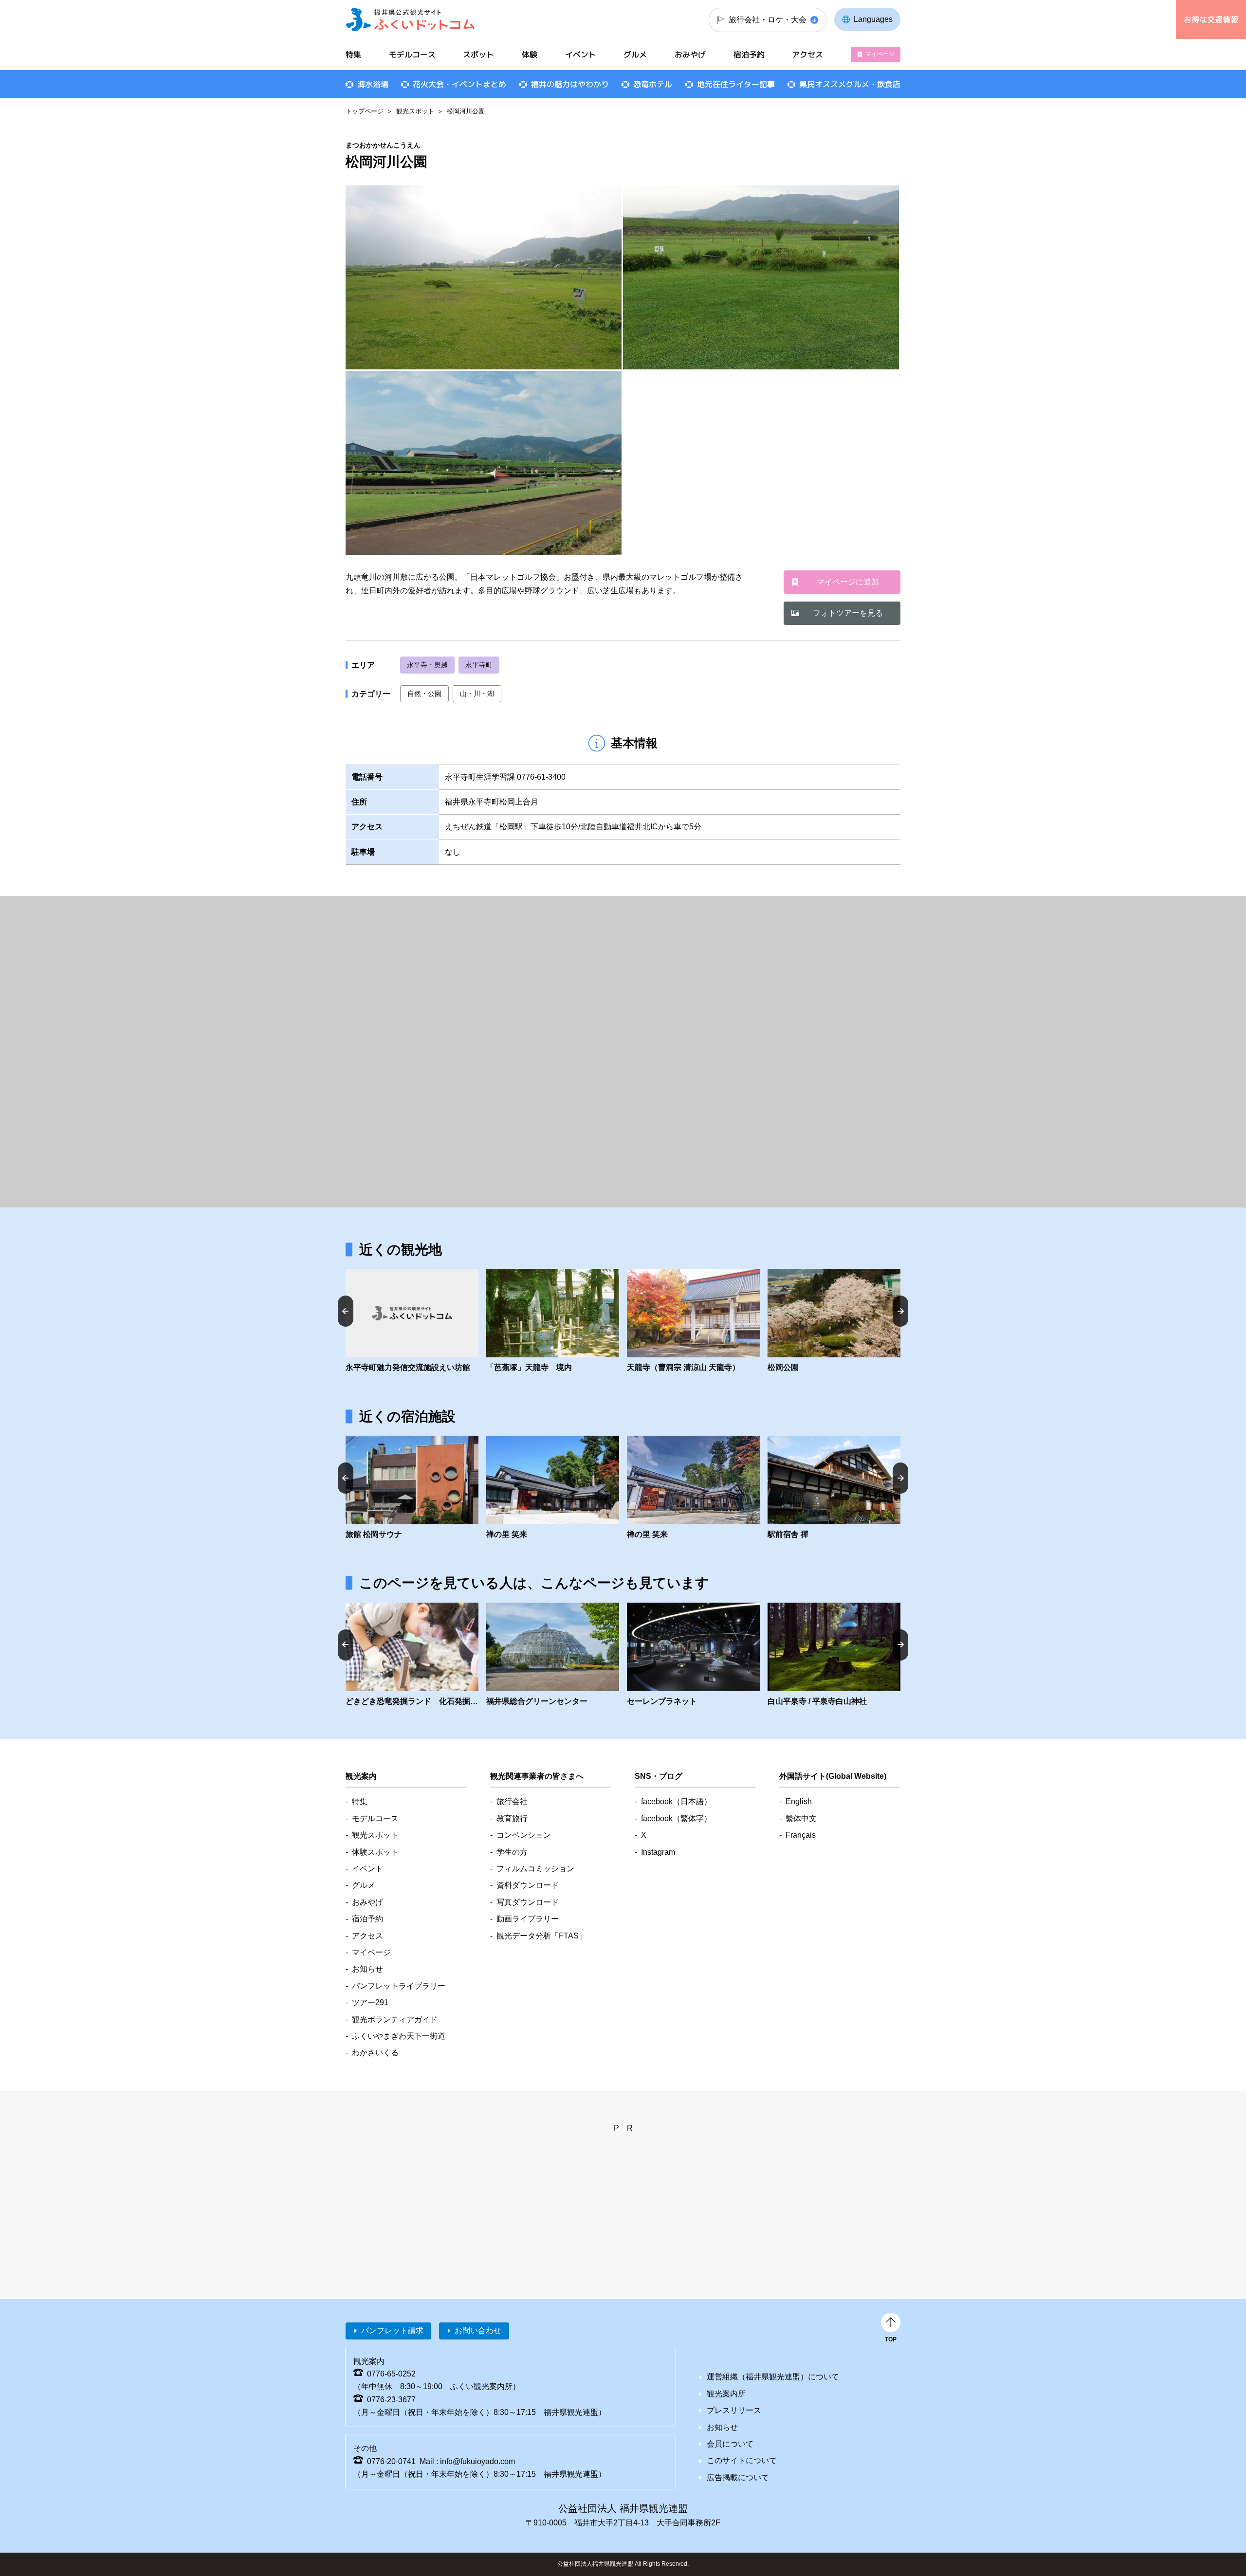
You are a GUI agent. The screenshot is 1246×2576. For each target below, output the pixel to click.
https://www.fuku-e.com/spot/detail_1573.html (693, 1321)
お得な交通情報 (1211, 19)
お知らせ (367, 1969)
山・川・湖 (477, 694)
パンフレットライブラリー (399, 1986)
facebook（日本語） (676, 1801)
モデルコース (412, 55)
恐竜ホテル (653, 84)
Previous (346, 1311)
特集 (353, 55)
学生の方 (512, 1852)
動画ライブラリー (528, 1919)
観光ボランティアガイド (395, 2019)
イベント (581, 55)
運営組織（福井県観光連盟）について (773, 2377)
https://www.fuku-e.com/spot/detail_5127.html (412, 1321)
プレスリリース (734, 2410)
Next (900, 1311)
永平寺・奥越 (427, 665)
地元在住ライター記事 (736, 84)
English (799, 1801)
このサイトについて (742, 2460)
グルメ (635, 55)
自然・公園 (424, 694)
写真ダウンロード (528, 1902)
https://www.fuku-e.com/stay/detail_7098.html (834, 1488)
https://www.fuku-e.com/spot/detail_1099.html (553, 1321)
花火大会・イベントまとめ (459, 84)
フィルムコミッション (535, 1869)
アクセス (807, 55)
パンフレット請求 (392, 2330)
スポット (478, 55)
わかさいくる (375, 2053)
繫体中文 (801, 1818)
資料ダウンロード (528, 1885)
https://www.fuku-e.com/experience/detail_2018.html (412, 1655)
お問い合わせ (478, 2330)
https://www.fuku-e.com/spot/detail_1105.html (834, 1655)
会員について (730, 2444)
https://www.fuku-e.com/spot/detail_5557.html (693, 1655)
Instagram (658, 1852)
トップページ (365, 111)
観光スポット (415, 111)
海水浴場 (373, 84)
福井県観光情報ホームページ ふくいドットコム (411, 19)
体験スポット (375, 1852)
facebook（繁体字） (676, 1818)
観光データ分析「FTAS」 (541, 1936)
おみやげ (690, 55)
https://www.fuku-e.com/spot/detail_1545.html (834, 1321)
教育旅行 (512, 1818)
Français (801, 1835)
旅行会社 (512, 1801)
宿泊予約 (749, 55)
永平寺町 (479, 665)
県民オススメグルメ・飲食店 (850, 84)
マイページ (880, 54)
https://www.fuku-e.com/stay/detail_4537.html (412, 1488)
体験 (530, 55)
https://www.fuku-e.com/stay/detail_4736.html (553, 1488)
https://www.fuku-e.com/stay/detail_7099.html (693, 1488)
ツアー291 (370, 2002)
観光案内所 (726, 2394)
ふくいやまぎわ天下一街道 (399, 2036)
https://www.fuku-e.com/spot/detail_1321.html (553, 1655)
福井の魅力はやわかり (570, 84)
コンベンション (524, 1835)
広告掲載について (738, 2477)
